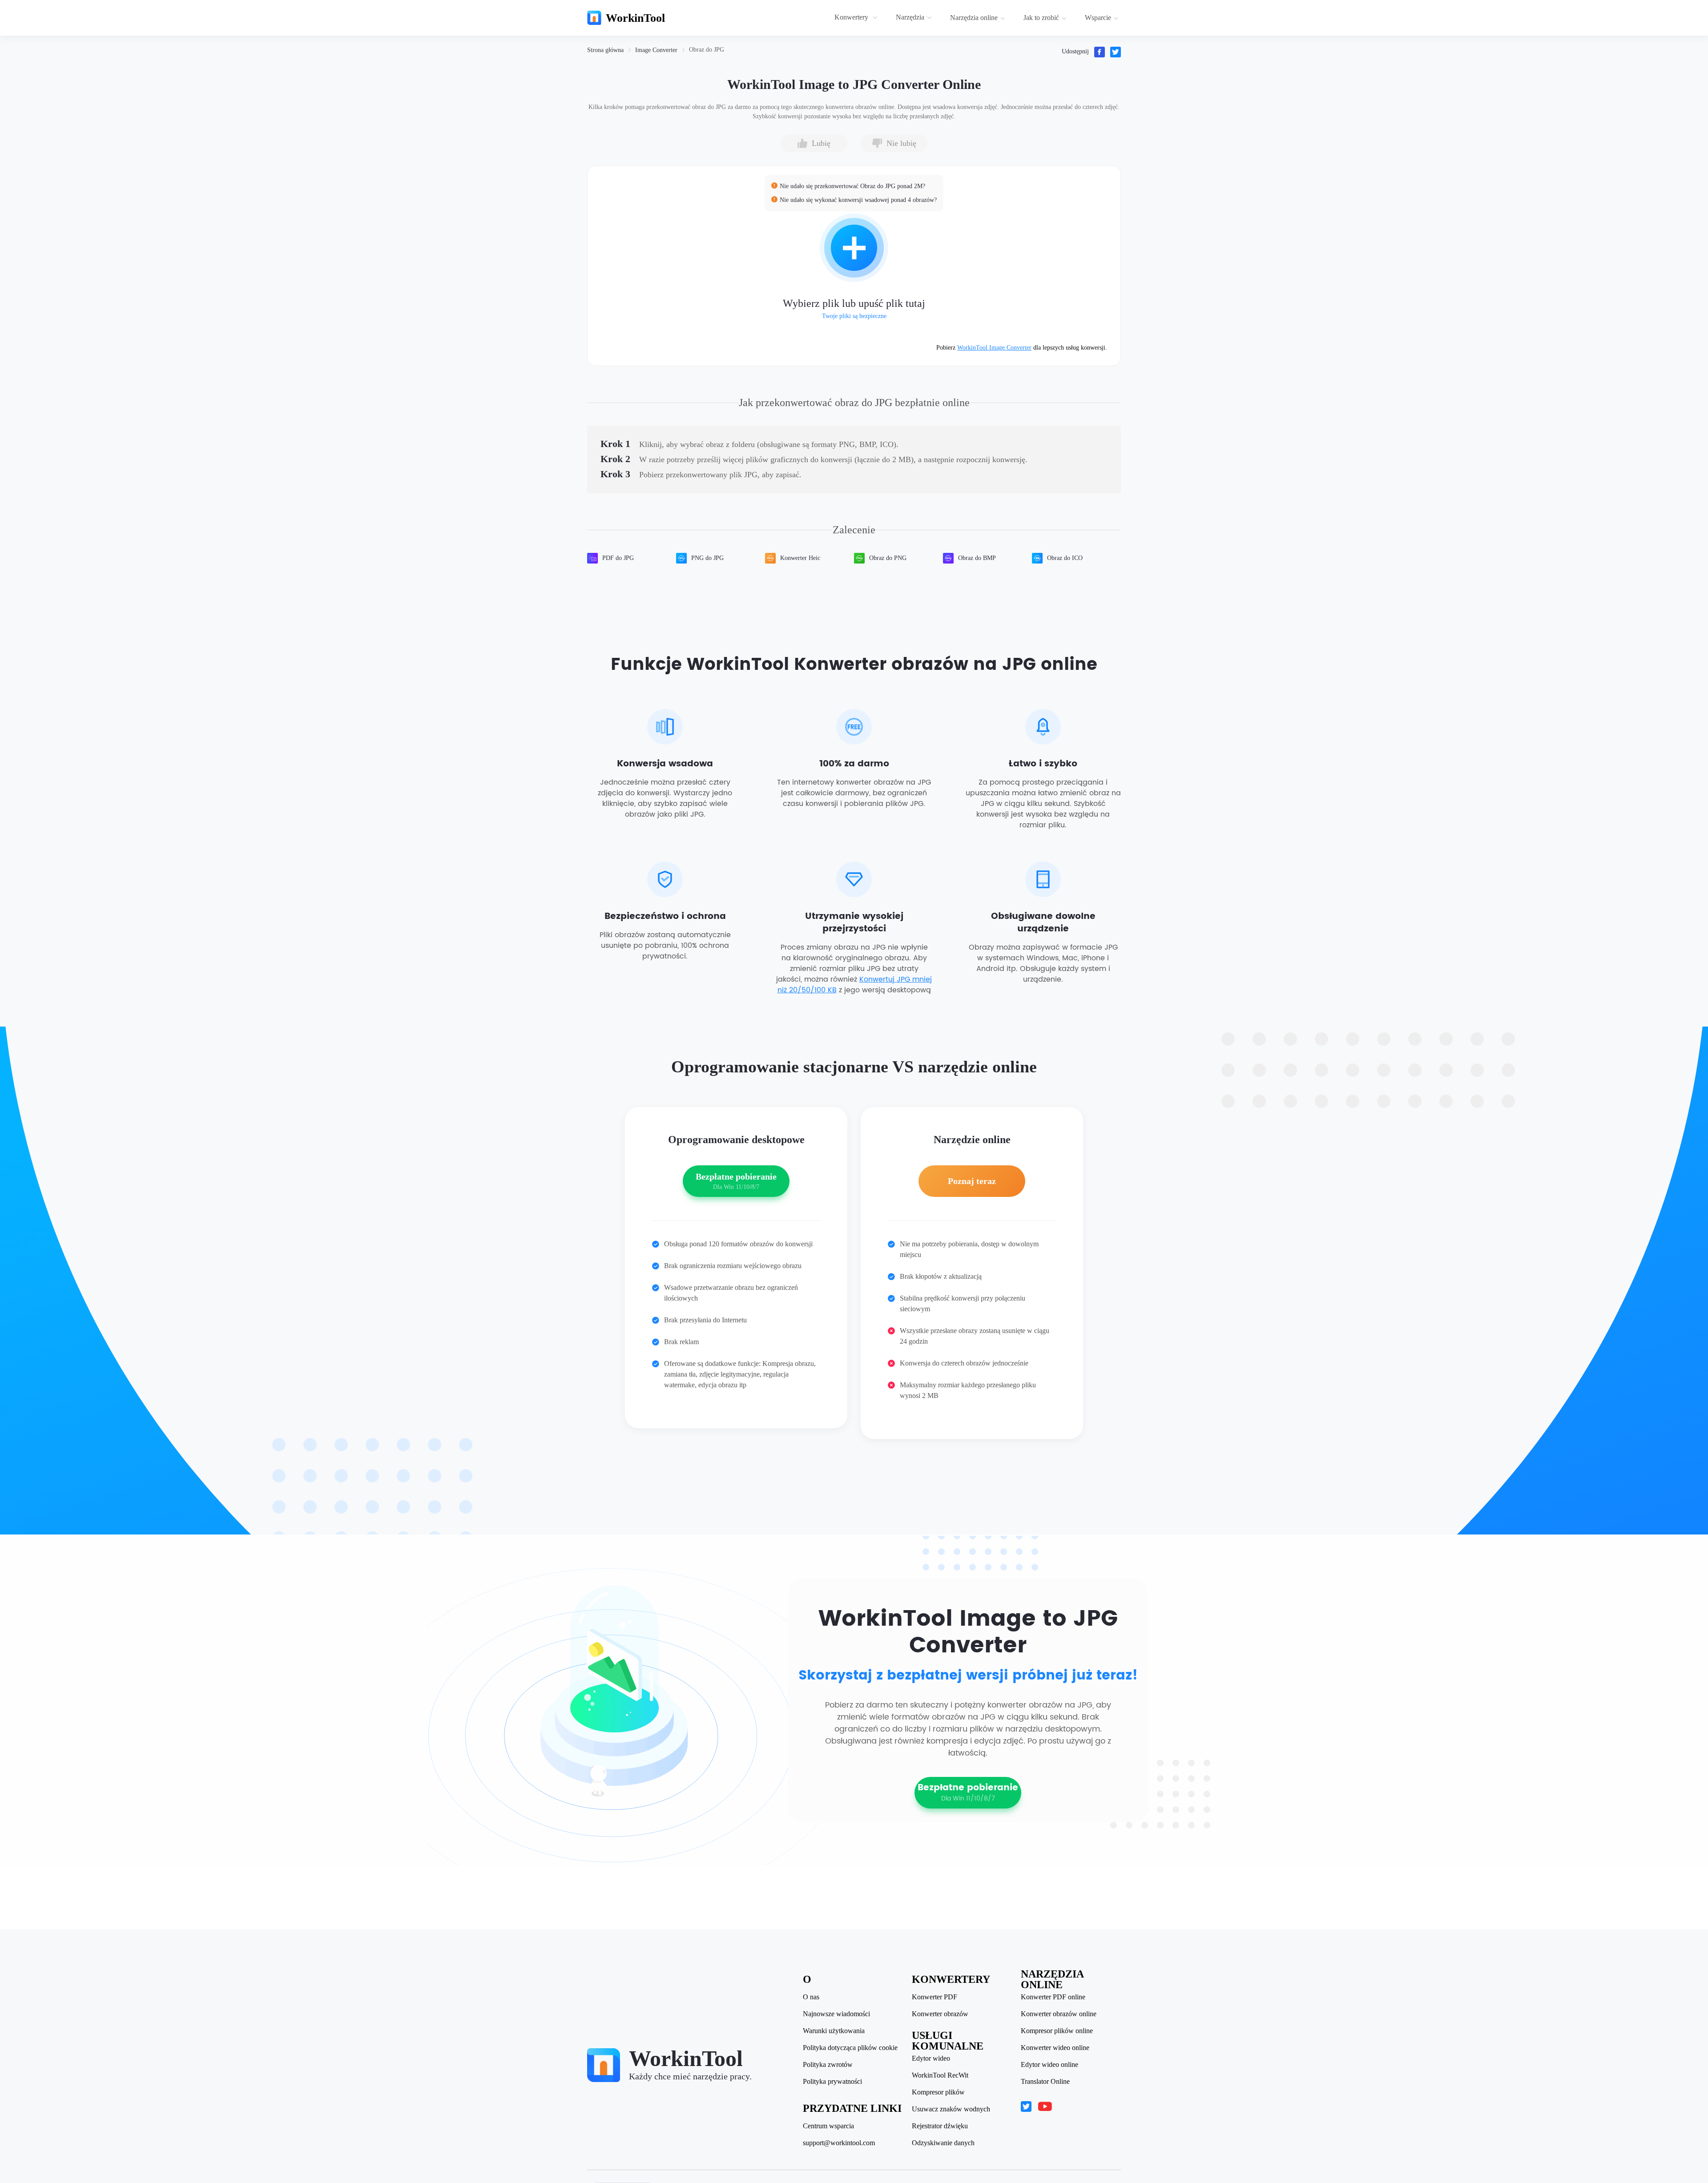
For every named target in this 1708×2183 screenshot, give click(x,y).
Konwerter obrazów (940, 2014)
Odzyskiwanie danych (943, 2143)
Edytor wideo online (1049, 2065)
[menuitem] (857, 18)
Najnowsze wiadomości (836, 2014)
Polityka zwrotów (828, 2065)
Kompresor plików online (1057, 2031)
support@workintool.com (839, 2143)
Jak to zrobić (1041, 18)
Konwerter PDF (935, 1997)
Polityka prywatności (832, 2082)
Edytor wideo (931, 2058)
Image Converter (656, 50)
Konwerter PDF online (1053, 1997)
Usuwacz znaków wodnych (951, 2109)
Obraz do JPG (707, 50)
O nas (811, 1997)
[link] (605, 50)
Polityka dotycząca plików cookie (850, 2048)
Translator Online (1045, 2082)
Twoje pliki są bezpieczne (854, 316)
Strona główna (605, 50)
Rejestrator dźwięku (940, 2126)
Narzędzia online (974, 18)
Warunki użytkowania (834, 2031)
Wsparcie (1098, 18)
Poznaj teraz (972, 1181)
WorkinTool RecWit (940, 2075)
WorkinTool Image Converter (994, 348)
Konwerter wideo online (1055, 2048)
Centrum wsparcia (828, 2126)
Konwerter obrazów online (1059, 2014)
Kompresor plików (938, 2092)
